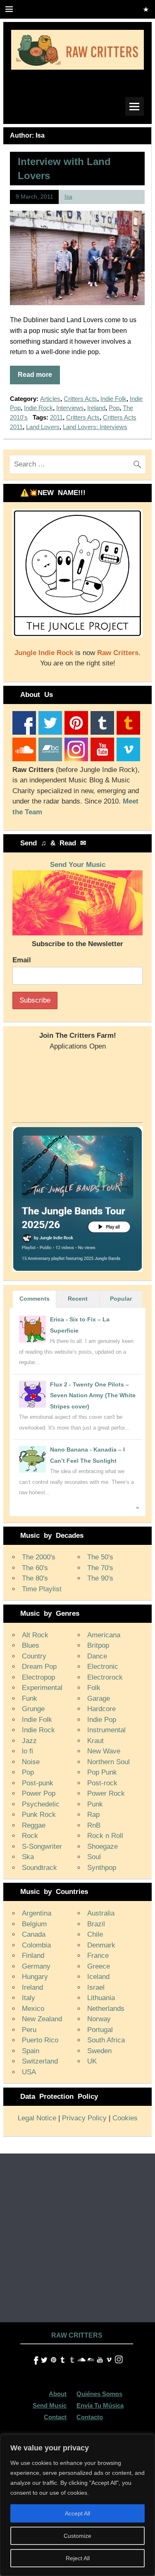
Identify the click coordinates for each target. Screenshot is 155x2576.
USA (29, 2072)
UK (92, 2061)
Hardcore (101, 1709)
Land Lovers (43, 427)
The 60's (35, 1568)
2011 (56, 417)
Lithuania (101, 1998)
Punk (95, 1804)
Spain (31, 2051)
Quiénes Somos (99, 2394)
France (98, 1956)
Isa (68, 197)
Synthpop (102, 1868)
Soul (94, 1857)
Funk (30, 1698)
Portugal (100, 2030)
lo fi (27, 1751)
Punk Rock (39, 1815)
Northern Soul (108, 1762)
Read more (35, 375)
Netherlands (106, 2009)
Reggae (34, 1825)
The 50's (100, 1557)
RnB (94, 1825)
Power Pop (39, 1793)
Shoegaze (103, 1846)
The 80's (35, 1578)
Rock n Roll (105, 1836)
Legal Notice (37, 2118)
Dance (97, 1656)
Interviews (70, 408)
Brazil (96, 1924)
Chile (95, 1934)
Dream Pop (39, 1667)
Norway (99, 2019)
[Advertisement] (77, 2235)
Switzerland (40, 2061)
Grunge (33, 1709)
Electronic (103, 1667)
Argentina (37, 1913)
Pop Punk (102, 1772)
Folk (94, 1688)
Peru (29, 2030)
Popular (121, 1299)
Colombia (36, 1945)
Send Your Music (78, 865)
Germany (36, 1966)
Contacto (90, 2417)
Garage (99, 1698)
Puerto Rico (40, 2040)
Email (22, 960)
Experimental (42, 1688)
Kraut (95, 1741)
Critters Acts (80, 399)
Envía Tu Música (100, 2405)
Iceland (98, 1977)
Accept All (77, 2513)
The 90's (100, 1578)
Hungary (35, 1977)
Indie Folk (113, 399)
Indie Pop (102, 1720)
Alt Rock (35, 1635)
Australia (101, 1913)
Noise (31, 1762)
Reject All (78, 2558)
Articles (50, 399)
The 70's (100, 1568)
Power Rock (106, 1793)
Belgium (34, 1924)
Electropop (38, 1677)
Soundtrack (39, 1868)
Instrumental (106, 1730)
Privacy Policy (84, 2118)
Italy (29, 1998)
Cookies (125, 2118)
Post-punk (38, 1783)
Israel (96, 1987)
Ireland (96, 408)
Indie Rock (38, 408)
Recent (78, 1299)
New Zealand (42, 2019)
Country (34, 1656)
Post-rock (102, 1783)
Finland (33, 1956)
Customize (77, 2536)
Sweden (99, 2051)
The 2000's (39, 1557)
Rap (93, 1815)
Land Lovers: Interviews (95, 427)
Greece (99, 1966)
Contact (55, 2417)
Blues (31, 1645)
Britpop (98, 1645)
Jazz (29, 1741)
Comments (35, 1299)
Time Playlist (42, 1589)
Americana (104, 1635)
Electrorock (105, 1677)
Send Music (50, 2405)
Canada (34, 1934)
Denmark (101, 1945)
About (58, 2394)
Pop (114, 408)
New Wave (104, 1751)
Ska (28, 1857)
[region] (77, 2505)
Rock (30, 1836)
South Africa (106, 2040)
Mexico (33, 2009)
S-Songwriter (42, 1846)
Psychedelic (41, 1804)
